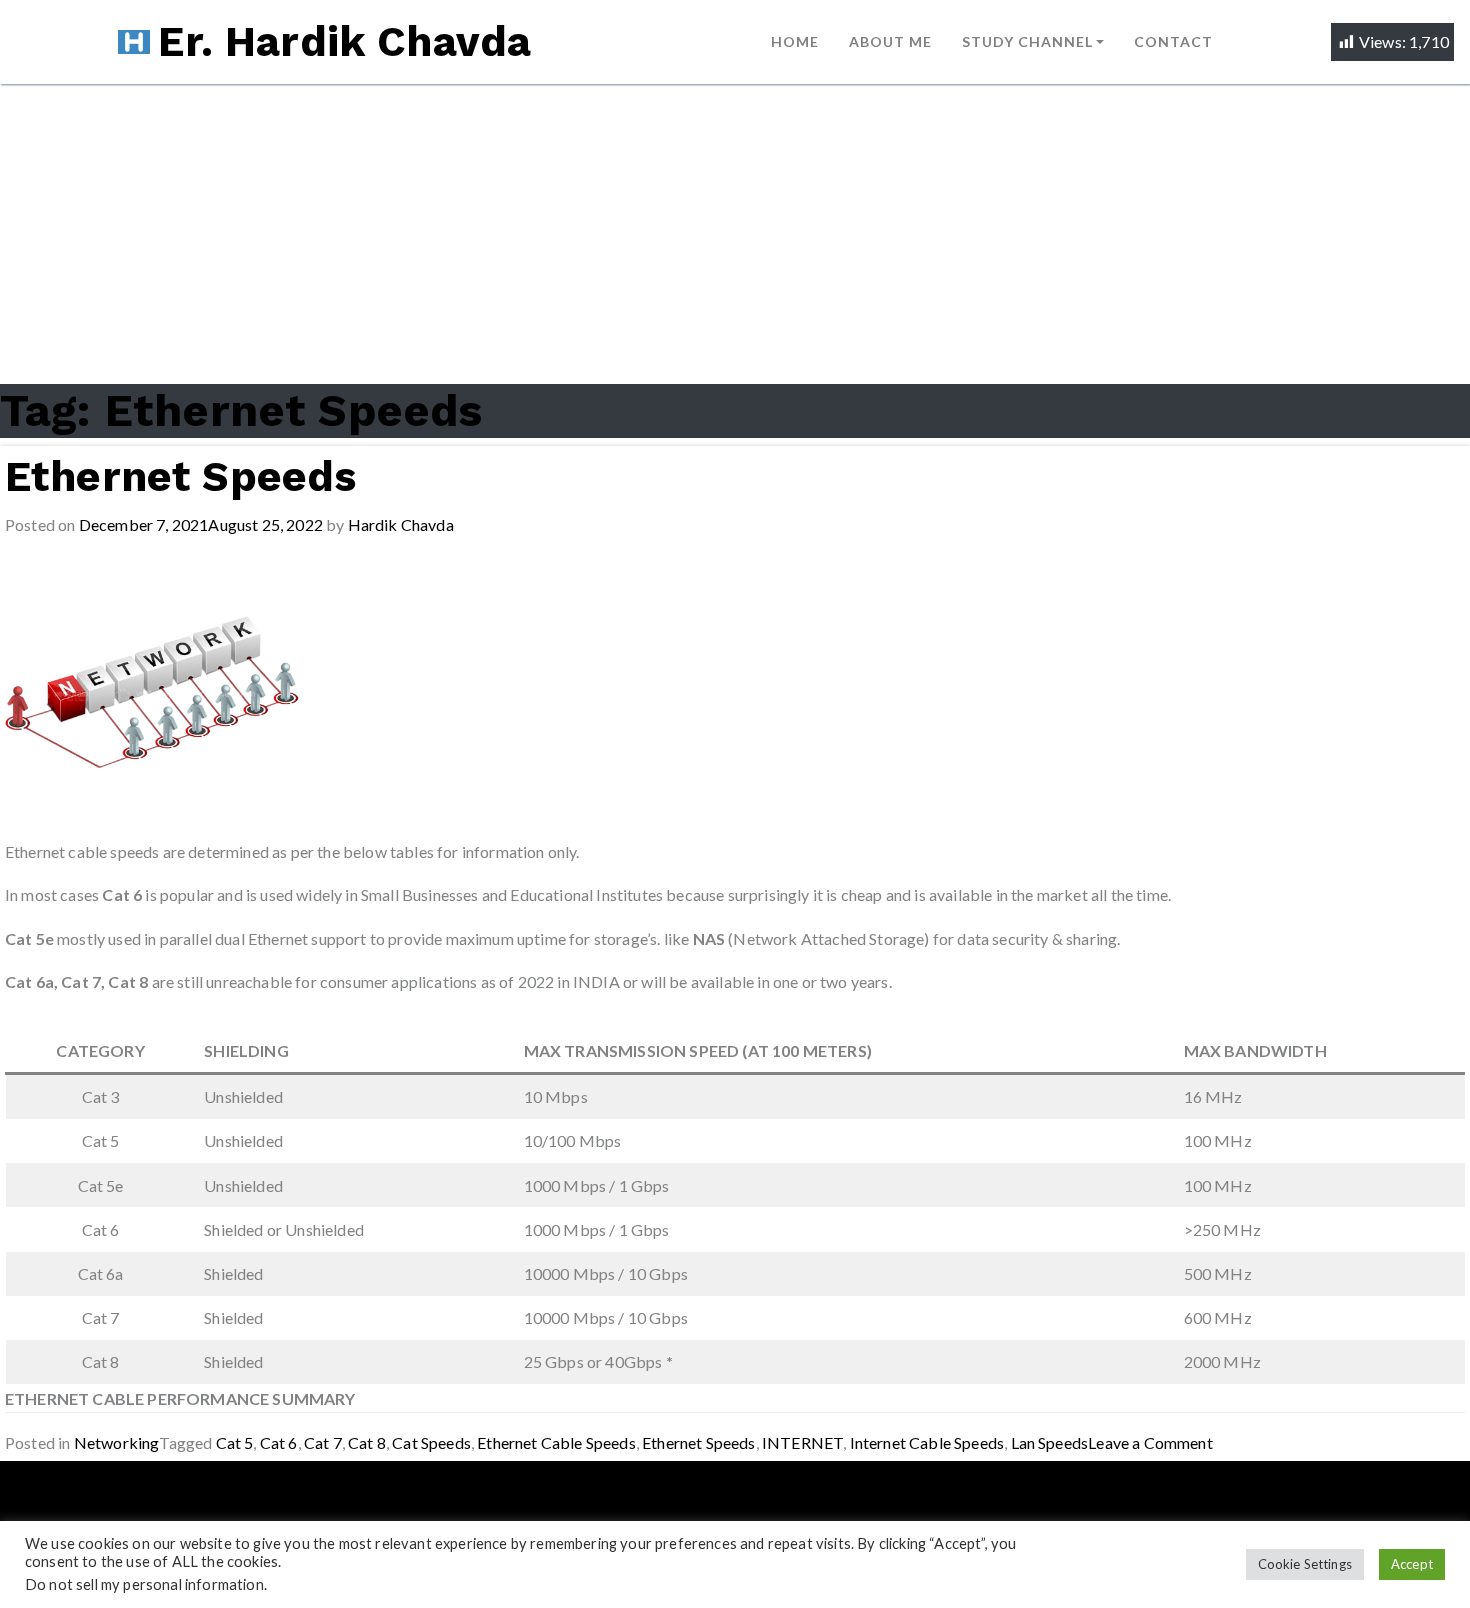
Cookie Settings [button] (1305, 1564)
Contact (1173, 41)
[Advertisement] (735, 234)
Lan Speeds (1050, 1442)
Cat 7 (323, 1442)
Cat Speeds (431, 1442)
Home (795, 41)
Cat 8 (367, 1442)
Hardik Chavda (401, 524)
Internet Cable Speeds (927, 1442)
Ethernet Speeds (181, 476)
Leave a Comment (1150, 1442)
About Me (890, 41)
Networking (117, 1442)
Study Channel (1027, 41)
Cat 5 (235, 1442)
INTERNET (802, 1442)
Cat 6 (279, 1442)
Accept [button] (1412, 1564)
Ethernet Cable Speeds (556, 1442)
